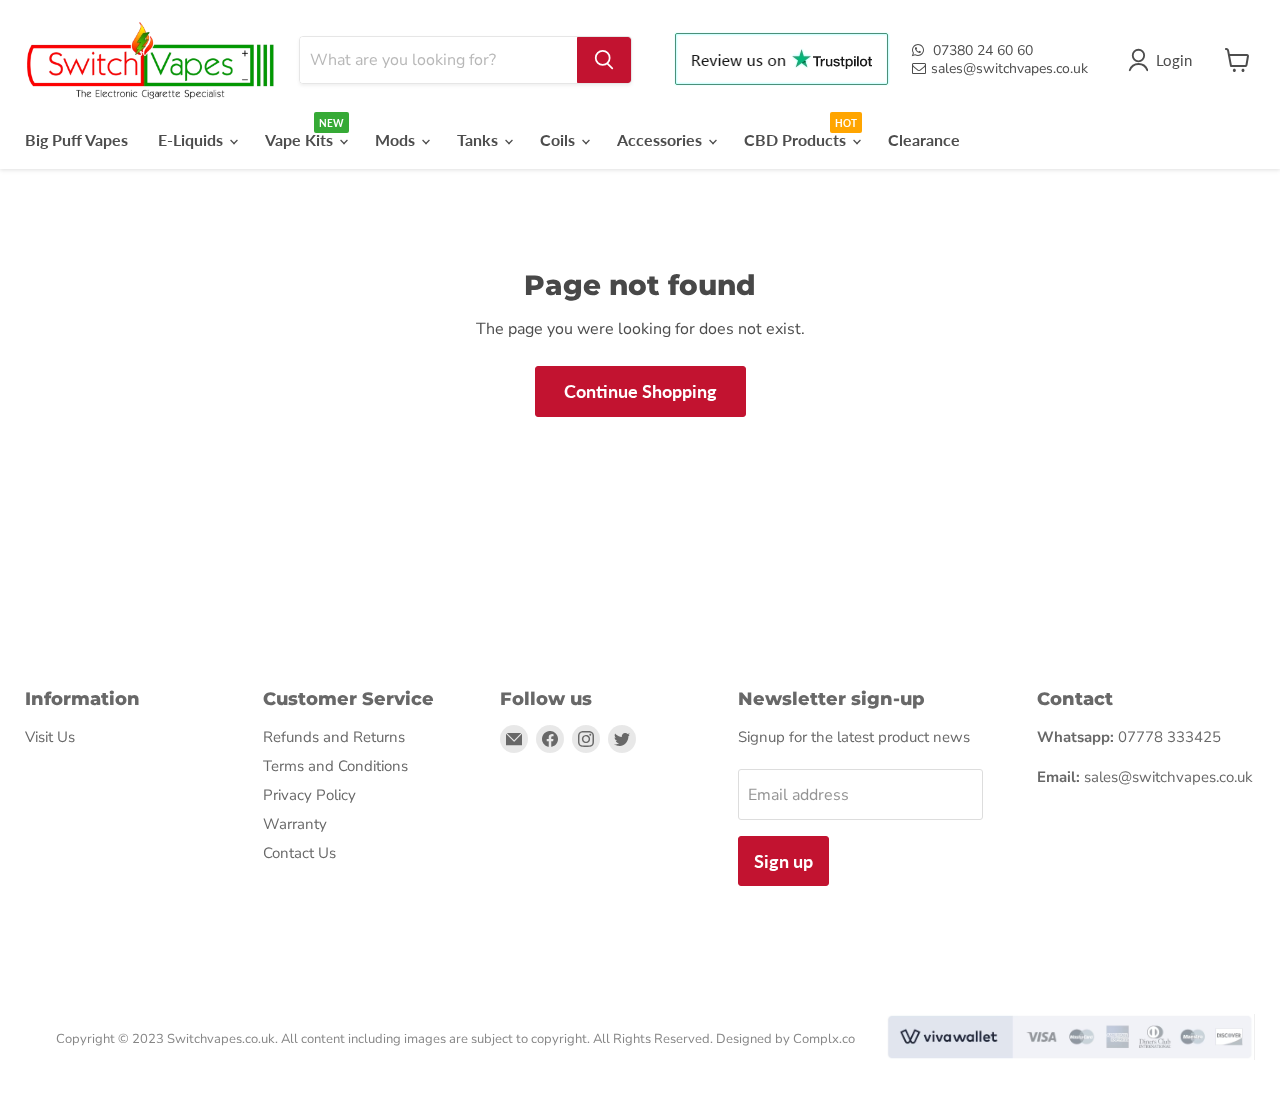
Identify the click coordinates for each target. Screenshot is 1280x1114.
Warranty (295, 824)
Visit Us (50, 737)
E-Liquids (192, 139)
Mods (397, 139)
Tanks (479, 139)
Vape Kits (301, 139)
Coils (559, 139)
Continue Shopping (640, 391)
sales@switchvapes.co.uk (1009, 68)
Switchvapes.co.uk (221, 1039)
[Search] (604, 60)
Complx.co (824, 1039)
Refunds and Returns (334, 737)
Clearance (924, 139)
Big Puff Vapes (76, 139)
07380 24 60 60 (983, 50)
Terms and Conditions (335, 766)
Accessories (661, 139)
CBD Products (797, 139)
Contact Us (299, 853)
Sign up (783, 861)
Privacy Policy (309, 795)
